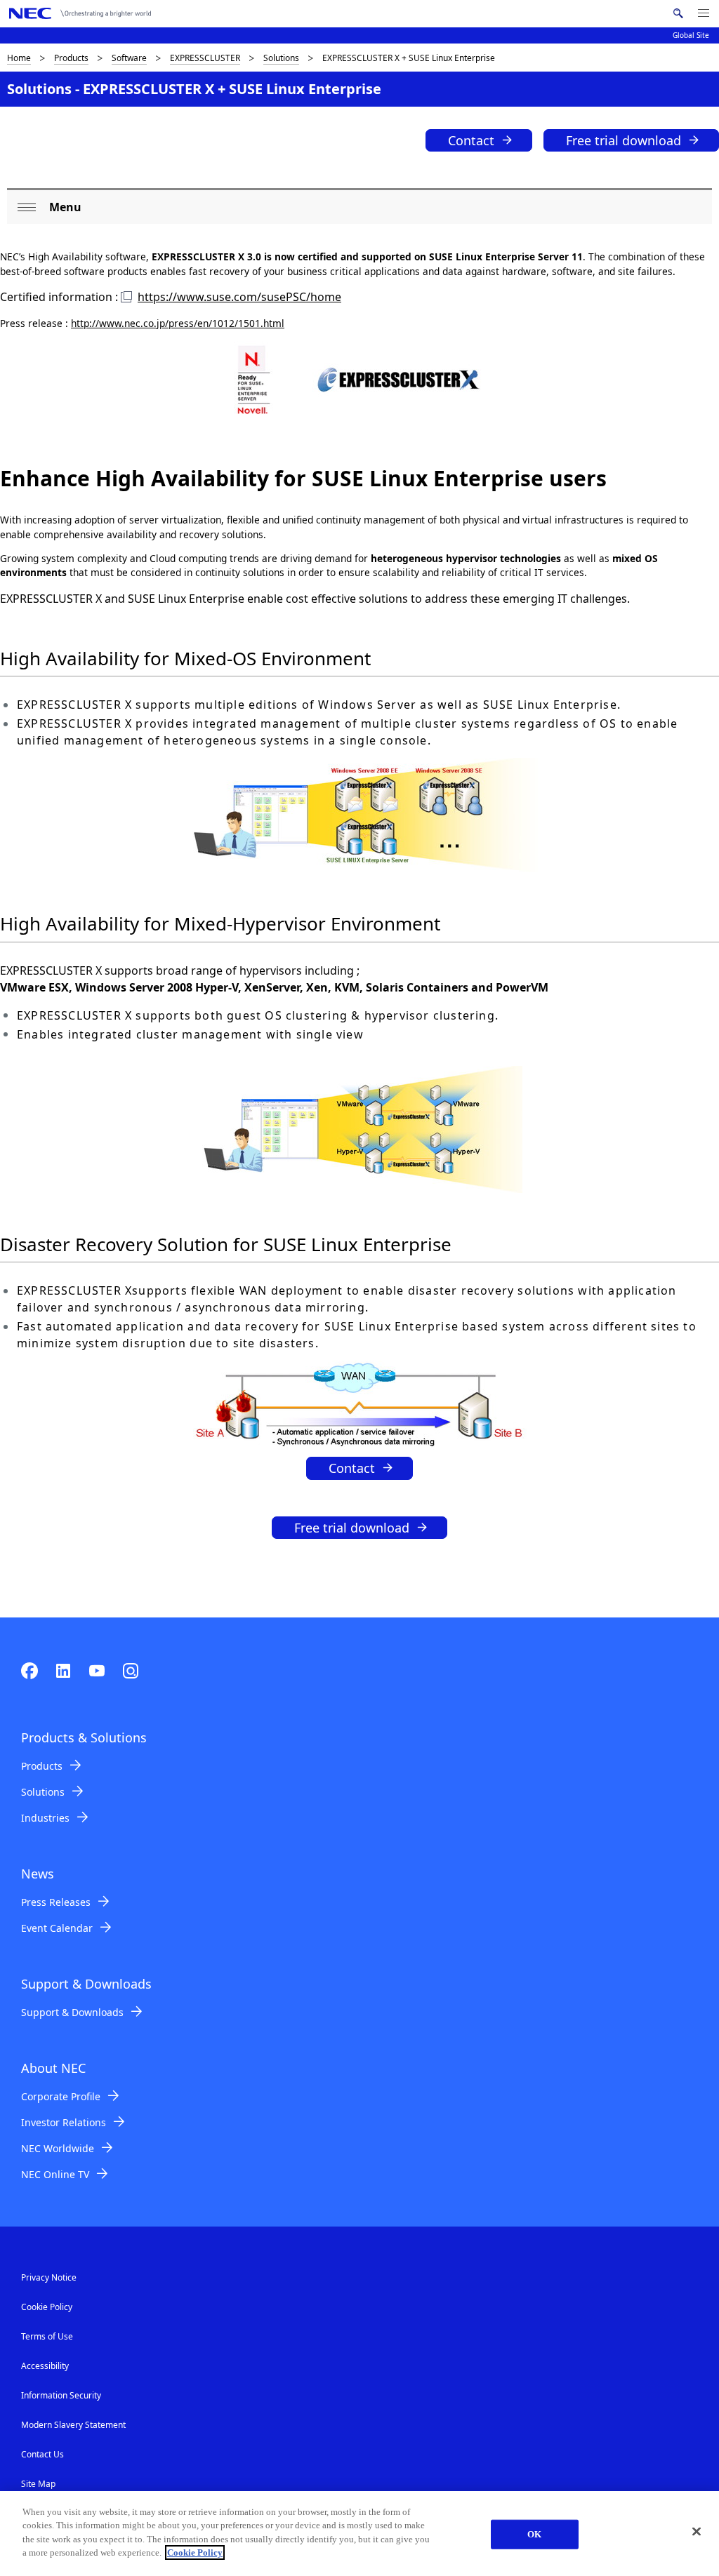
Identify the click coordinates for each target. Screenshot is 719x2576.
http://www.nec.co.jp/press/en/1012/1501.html (178, 323)
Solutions (281, 58)
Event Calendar (57, 1928)
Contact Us (42, 2454)
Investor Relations (64, 2122)
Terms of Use (47, 2336)
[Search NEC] (678, 13)
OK (534, 2534)
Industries (45, 1818)
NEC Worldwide (58, 2148)
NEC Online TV (55, 2174)
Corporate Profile (61, 2096)
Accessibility (45, 2366)
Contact (471, 140)
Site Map (38, 2484)
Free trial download (624, 140)
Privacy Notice (49, 2277)
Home (19, 58)
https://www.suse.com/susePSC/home (239, 297)
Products (71, 58)
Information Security (61, 2395)
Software (129, 58)
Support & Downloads (72, 2012)
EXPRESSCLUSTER (205, 58)
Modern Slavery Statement (73, 2425)
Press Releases (56, 1902)
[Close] (697, 2532)
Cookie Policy (47, 2307)
